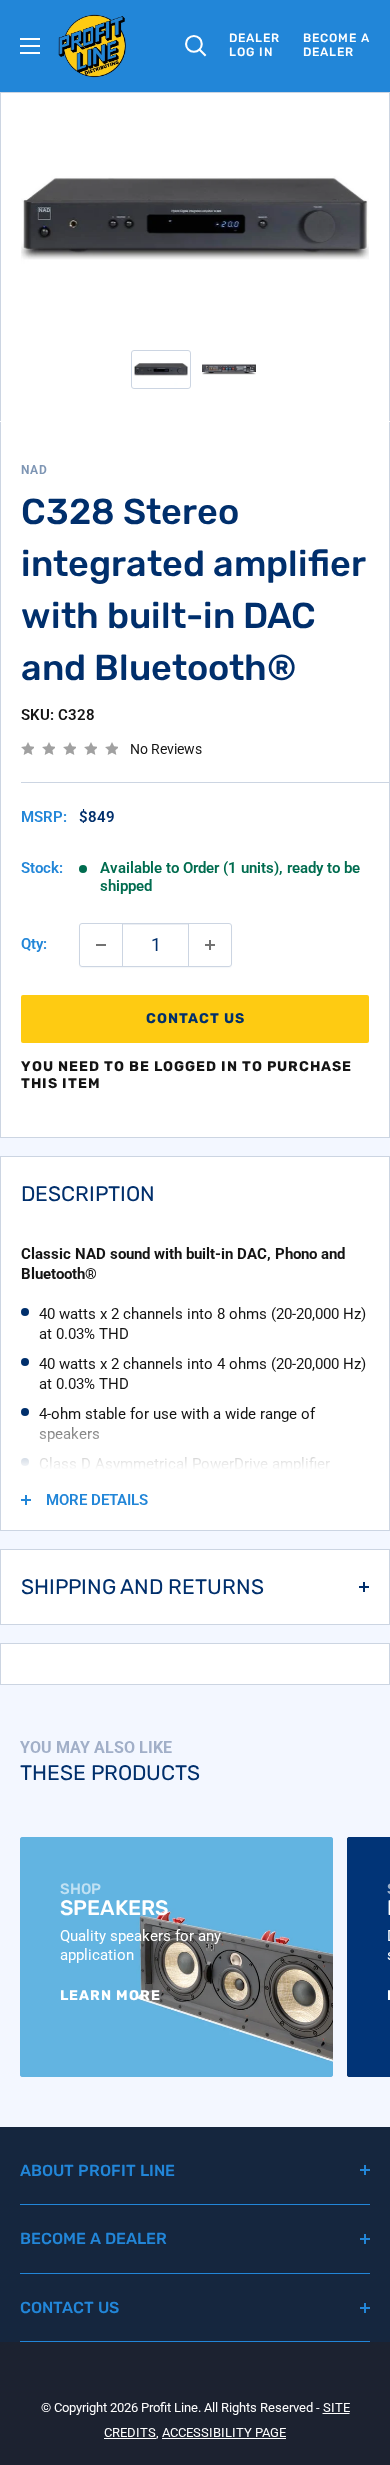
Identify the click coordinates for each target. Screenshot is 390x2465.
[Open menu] (30, 46)
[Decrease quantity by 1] (101, 945)
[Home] (92, 46)
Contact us (195, 1018)
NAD (34, 470)
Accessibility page (224, 2432)
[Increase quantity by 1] (210, 945)
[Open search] (196, 46)
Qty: (34, 944)
